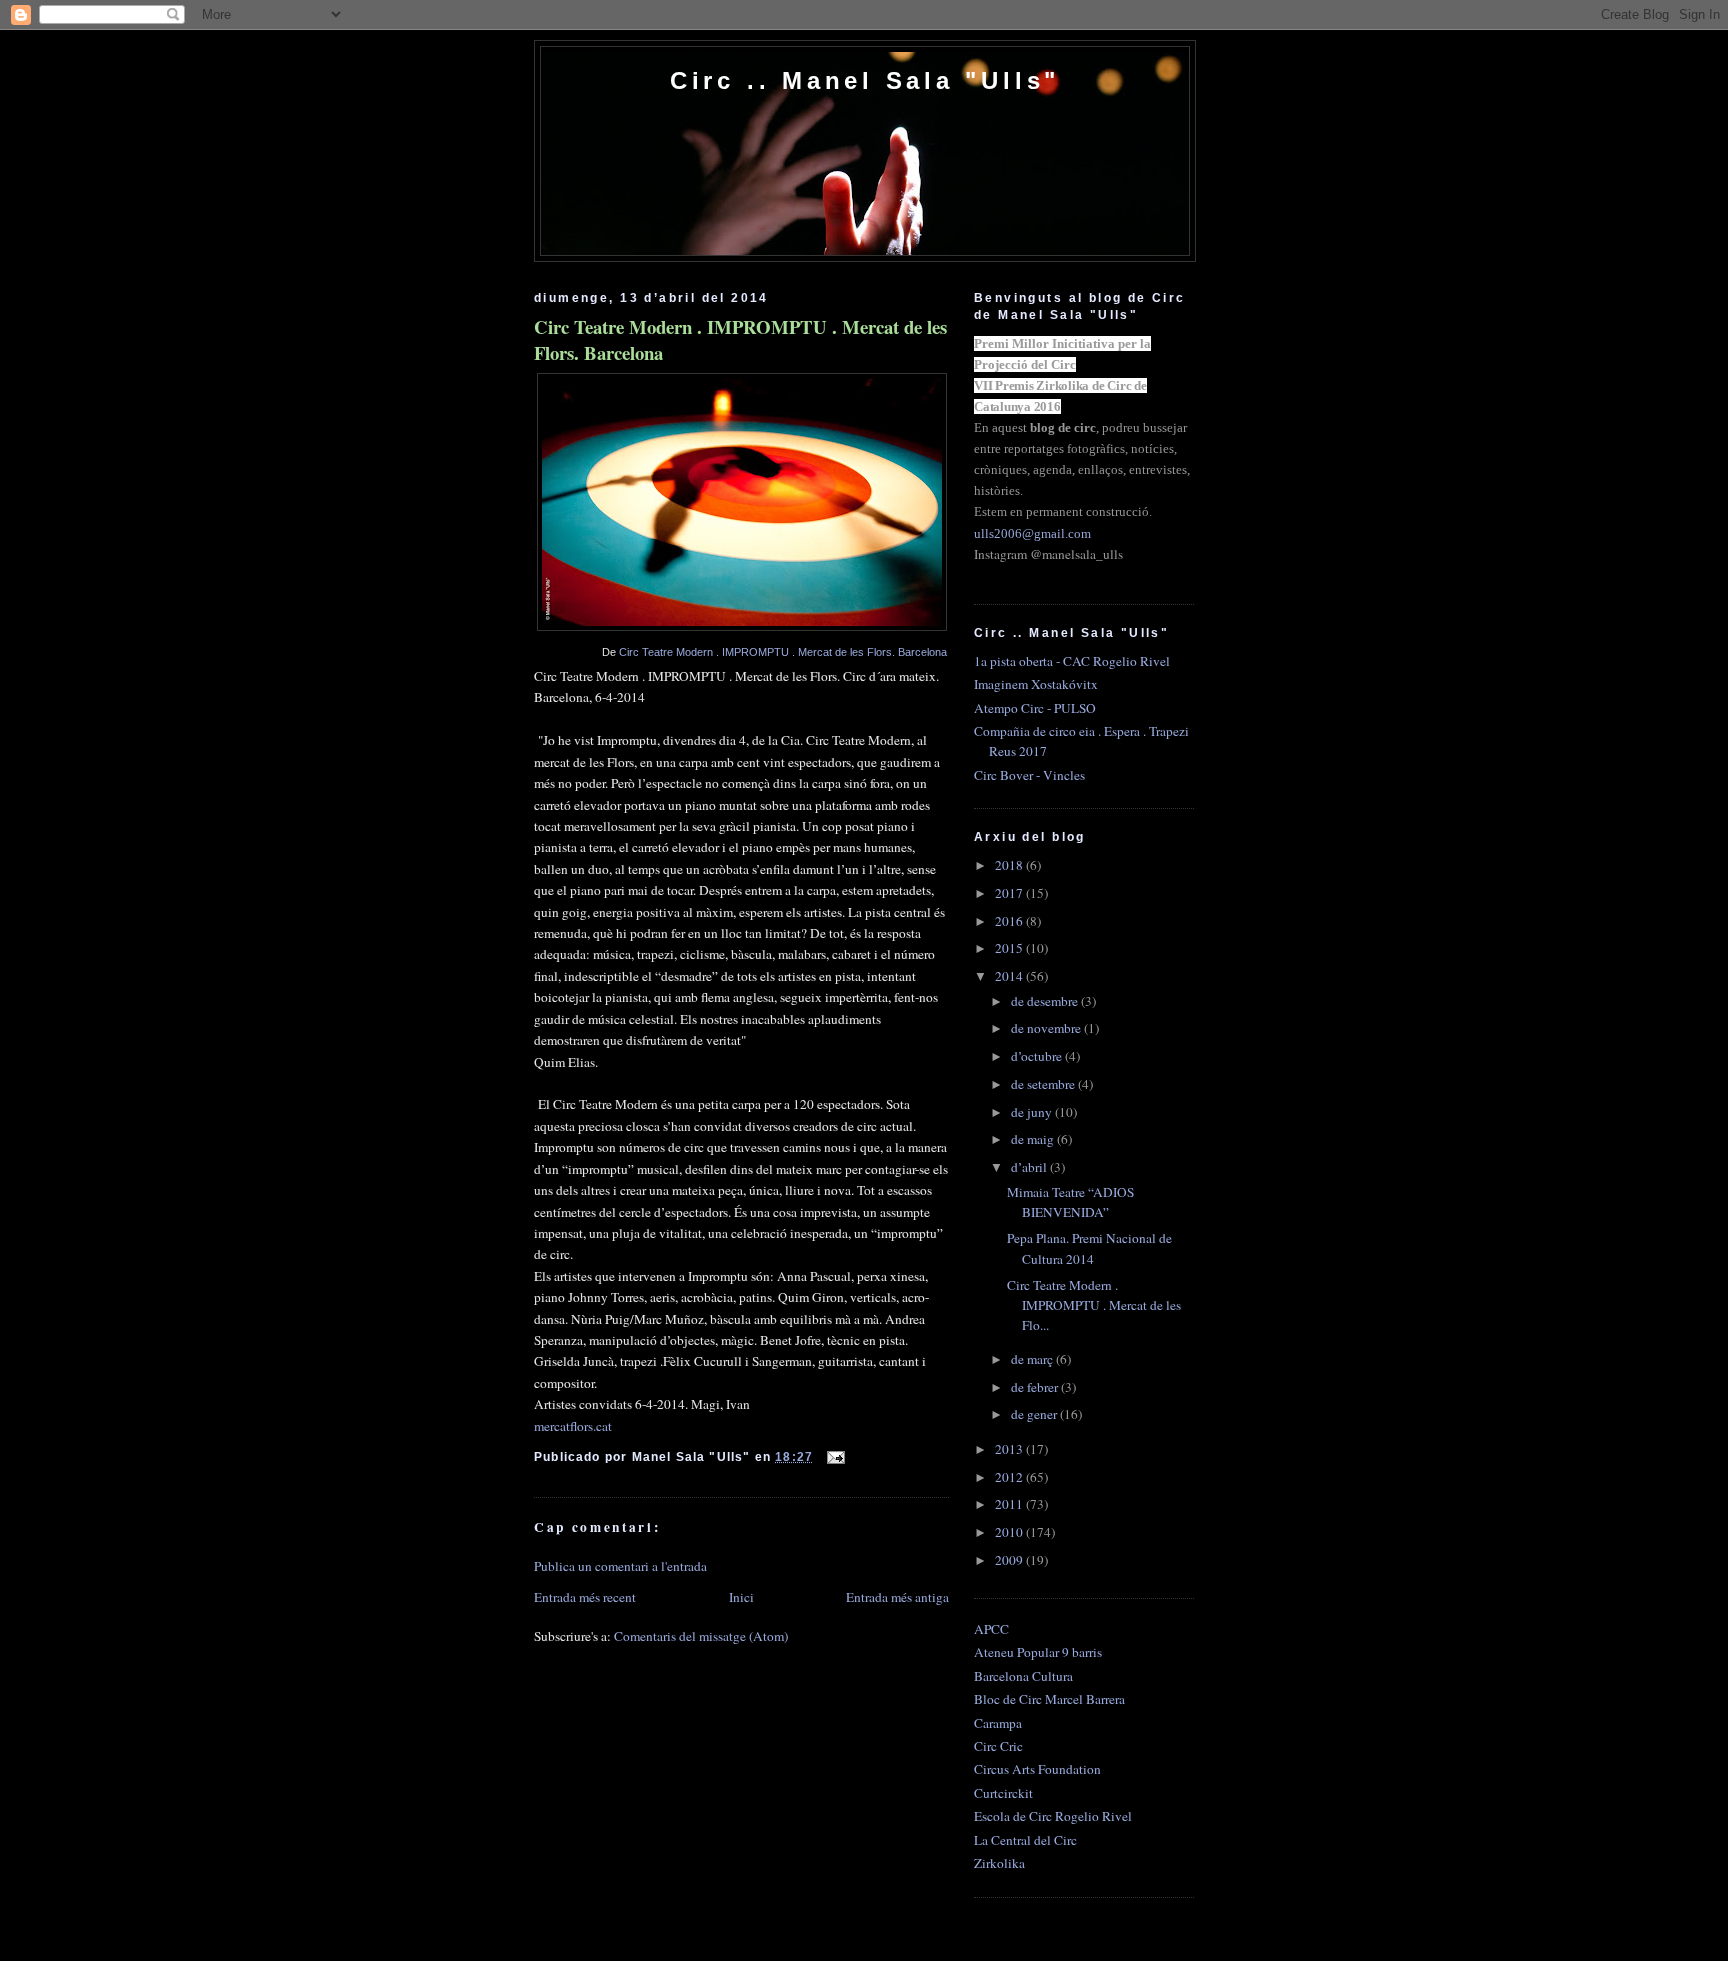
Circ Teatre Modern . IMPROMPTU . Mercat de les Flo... (1094, 1305)
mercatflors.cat (573, 1426)
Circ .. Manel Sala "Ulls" (865, 80)
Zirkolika (999, 1863)
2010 (1010, 1532)
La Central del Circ (1025, 1840)
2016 (1010, 921)
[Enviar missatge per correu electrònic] (833, 1456)
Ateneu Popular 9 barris (1038, 1652)
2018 (1010, 865)
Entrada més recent (585, 1597)
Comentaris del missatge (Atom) (701, 1636)
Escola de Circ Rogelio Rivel (1053, 1816)
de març (1033, 1359)
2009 (1010, 1560)
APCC (991, 1629)
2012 (1010, 1477)
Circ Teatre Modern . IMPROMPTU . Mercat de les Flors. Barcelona (740, 340)
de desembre (1046, 1001)
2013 (1010, 1449)
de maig (1034, 1139)
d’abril (1030, 1167)
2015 (1010, 948)
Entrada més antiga (897, 1597)
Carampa (998, 1723)
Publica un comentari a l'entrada (620, 1566)
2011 (1010, 1504)
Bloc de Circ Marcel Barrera (1049, 1699)
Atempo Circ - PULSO (1035, 708)
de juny (1033, 1112)
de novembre (1047, 1028)
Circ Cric (998, 1746)
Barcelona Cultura (1023, 1676)
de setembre (1044, 1084)
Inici (741, 1597)
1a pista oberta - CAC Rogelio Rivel (1072, 661)
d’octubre (1038, 1056)
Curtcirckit (1003, 1793)
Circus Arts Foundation (1037, 1769)
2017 (1010, 893)
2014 (1010, 976)
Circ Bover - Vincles (1029, 775)
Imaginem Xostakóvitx (1036, 684)
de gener (1035, 1414)
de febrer (1036, 1387)
